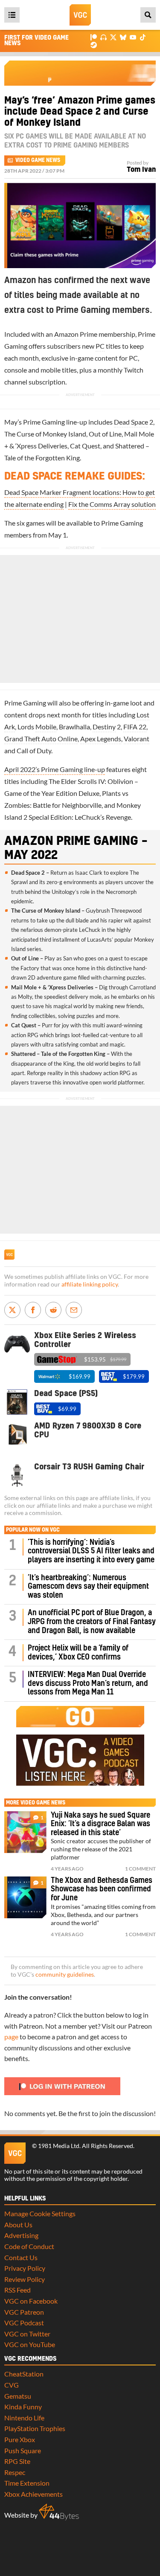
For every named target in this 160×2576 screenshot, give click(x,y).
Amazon (66, 334)
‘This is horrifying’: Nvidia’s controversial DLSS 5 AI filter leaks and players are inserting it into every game (91, 1551)
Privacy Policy (25, 2268)
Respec (15, 2472)
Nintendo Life (24, 2418)
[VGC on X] (113, 37)
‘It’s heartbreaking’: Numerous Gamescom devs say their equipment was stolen (88, 1587)
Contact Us (21, 2257)
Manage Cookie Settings (40, 2213)
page (11, 2037)
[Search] (148, 15)
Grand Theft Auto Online (41, 739)
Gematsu (18, 2396)
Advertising (21, 2235)
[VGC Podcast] (103, 37)
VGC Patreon (24, 2312)
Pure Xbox (20, 2439)
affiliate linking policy (90, 1284)
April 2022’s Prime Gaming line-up (55, 769)
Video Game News (38, 160)
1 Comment (140, 1869)
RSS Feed (17, 2290)
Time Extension (27, 2483)
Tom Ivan (141, 170)
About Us (18, 2225)
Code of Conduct (29, 2246)
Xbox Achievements (33, 2494)
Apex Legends (101, 739)
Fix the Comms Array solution (112, 504)
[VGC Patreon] (94, 37)
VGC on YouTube (30, 2344)
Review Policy (25, 2279)
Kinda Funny (23, 2407)
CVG (12, 2385)
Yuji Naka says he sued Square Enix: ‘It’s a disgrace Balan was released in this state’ (100, 1824)
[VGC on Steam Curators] (94, 44)
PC (100, 346)
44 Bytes (59, 2512)
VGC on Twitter (27, 2334)
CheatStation (24, 2374)
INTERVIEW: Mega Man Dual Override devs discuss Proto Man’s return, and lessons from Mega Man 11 (88, 1683)
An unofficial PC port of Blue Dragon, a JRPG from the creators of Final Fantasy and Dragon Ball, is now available (92, 1622)
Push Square (23, 2450)
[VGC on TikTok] (143, 37)
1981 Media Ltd (59, 2146)
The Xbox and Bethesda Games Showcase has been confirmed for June (102, 1889)
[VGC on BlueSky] (123, 37)
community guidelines (65, 1975)
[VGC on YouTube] (133, 37)
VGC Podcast (24, 2323)
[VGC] (80, 15)
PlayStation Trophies (35, 2428)
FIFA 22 (135, 727)
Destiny (104, 727)
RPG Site (17, 2461)
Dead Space (131, 422)
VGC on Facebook (31, 2301)
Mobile (46, 727)
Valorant (137, 739)
